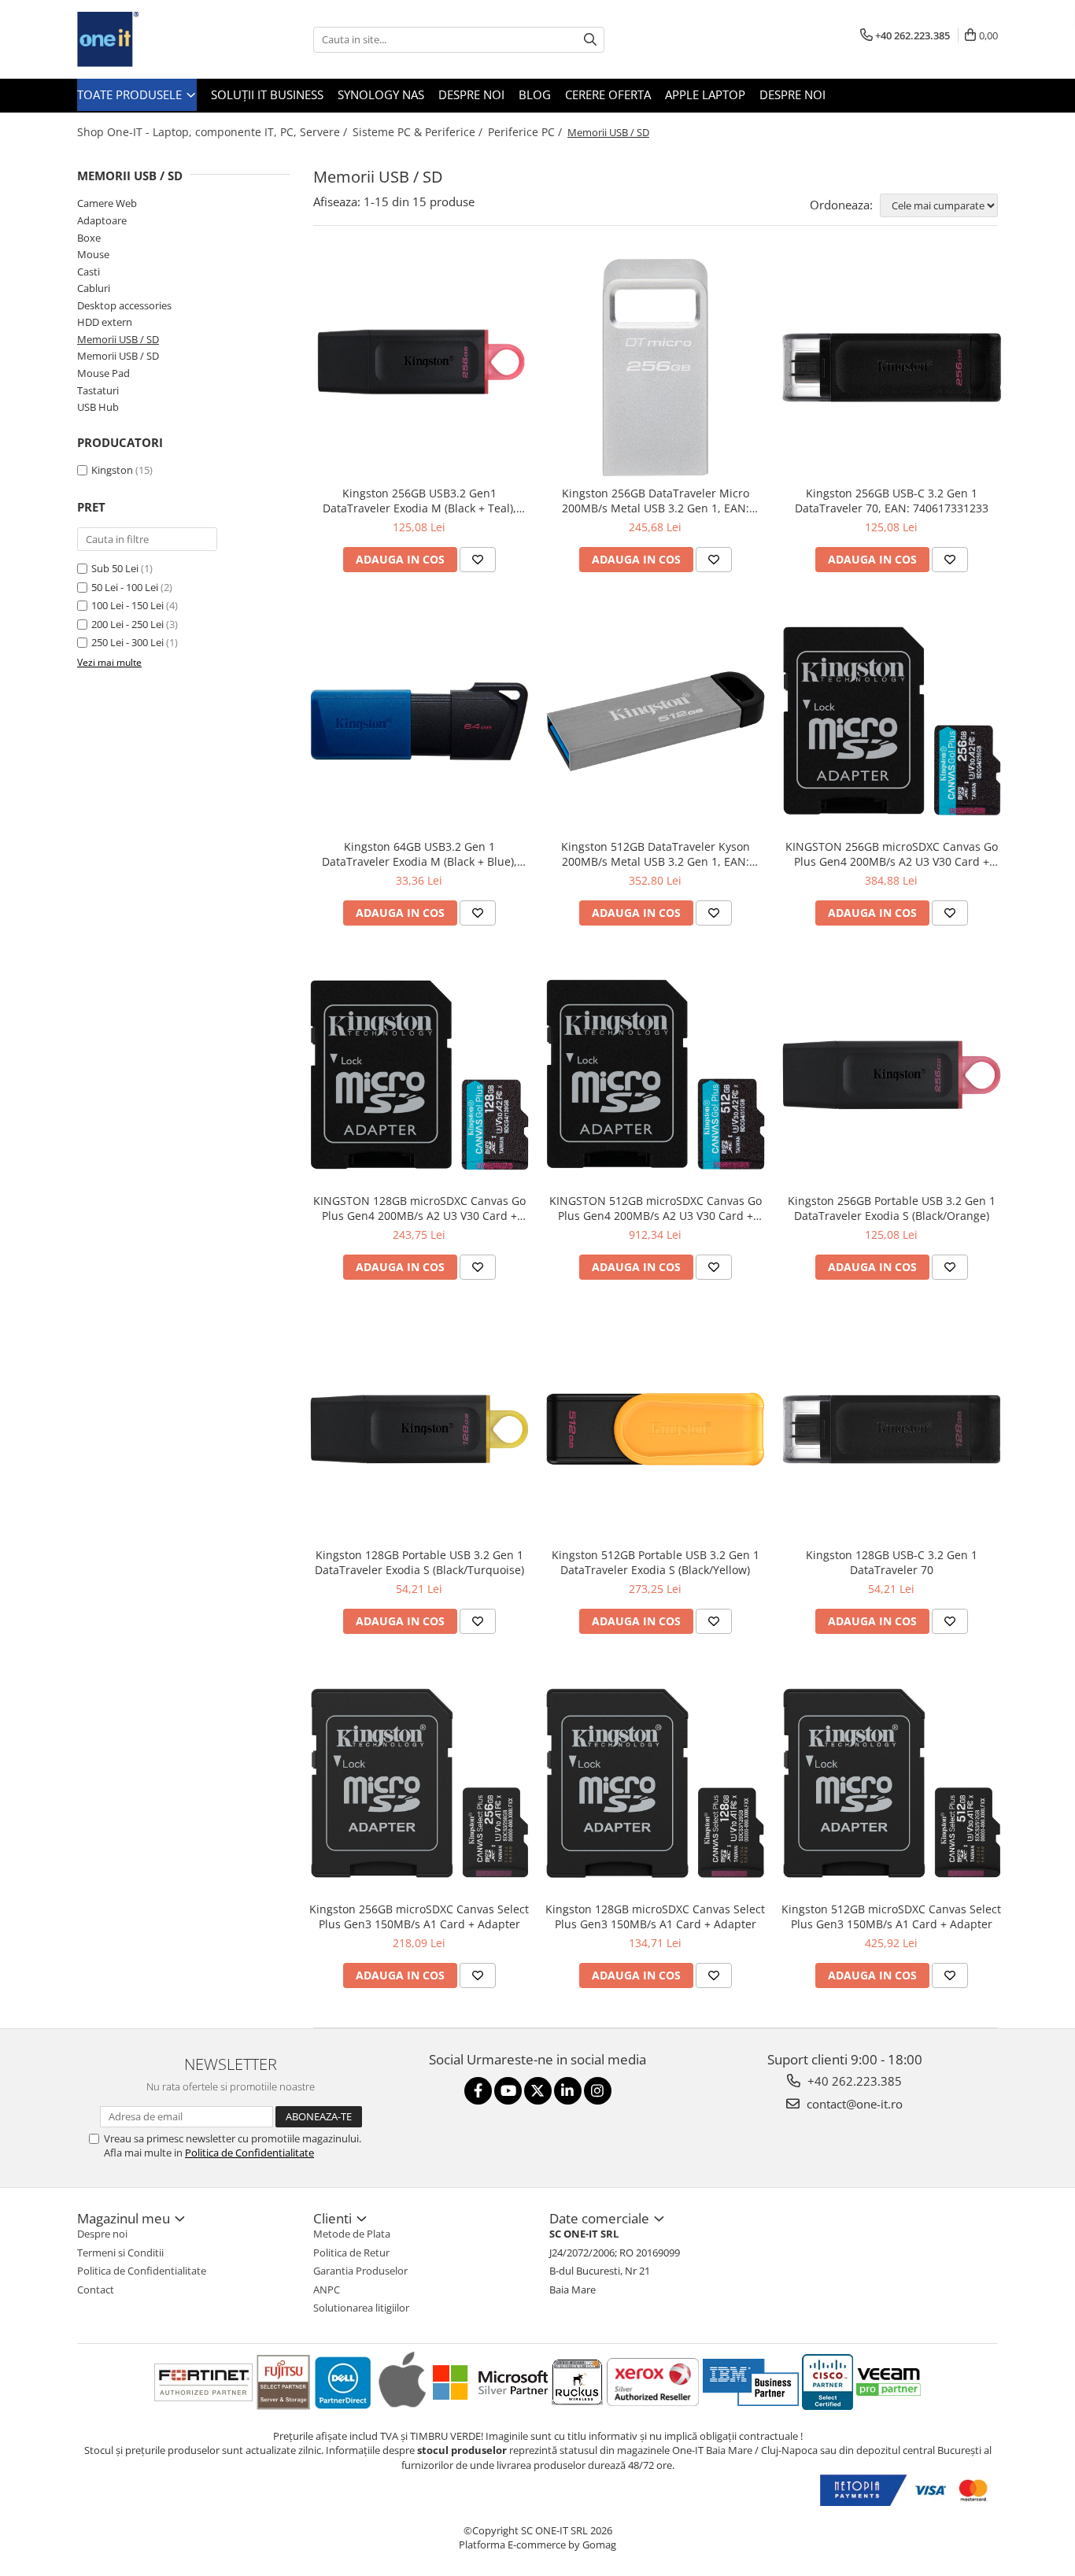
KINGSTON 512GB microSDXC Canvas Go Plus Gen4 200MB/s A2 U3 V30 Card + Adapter (656, 1208)
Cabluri (94, 288)
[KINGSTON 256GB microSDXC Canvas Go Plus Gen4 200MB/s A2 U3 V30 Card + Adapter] (892, 722)
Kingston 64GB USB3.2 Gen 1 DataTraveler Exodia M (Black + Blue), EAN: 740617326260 (419, 854)
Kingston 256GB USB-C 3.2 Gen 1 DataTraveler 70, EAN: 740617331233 (892, 501)
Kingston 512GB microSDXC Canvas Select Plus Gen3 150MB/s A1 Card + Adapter (891, 1916)
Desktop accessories (124, 305)
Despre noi (471, 94)
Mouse (93, 254)
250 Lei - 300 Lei (127, 642)
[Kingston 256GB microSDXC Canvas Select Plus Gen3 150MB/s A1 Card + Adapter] (419, 1783)
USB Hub (98, 407)
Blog (535, 94)
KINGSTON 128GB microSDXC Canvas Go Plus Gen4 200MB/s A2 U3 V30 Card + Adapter (419, 1208)
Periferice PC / (526, 132)
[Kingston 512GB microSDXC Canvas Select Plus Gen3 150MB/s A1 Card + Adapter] (892, 1783)
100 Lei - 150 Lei (127, 605)
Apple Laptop (705, 94)
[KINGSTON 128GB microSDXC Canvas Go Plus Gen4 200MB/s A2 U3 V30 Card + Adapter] (419, 1075)
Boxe (89, 238)
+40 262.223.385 (853, 2081)
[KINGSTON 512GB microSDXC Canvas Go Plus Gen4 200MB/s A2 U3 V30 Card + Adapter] (656, 1075)
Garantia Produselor (360, 2271)
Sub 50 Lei (115, 568)
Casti (89, 272)
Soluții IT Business (267, 94)
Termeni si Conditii (120, 2253)
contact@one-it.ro (853, 2104)
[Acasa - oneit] (156, 39)
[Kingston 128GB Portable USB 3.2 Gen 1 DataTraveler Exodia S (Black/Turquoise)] (419, 1429)
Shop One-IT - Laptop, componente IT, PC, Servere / (214, 132)
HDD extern (105, 322)
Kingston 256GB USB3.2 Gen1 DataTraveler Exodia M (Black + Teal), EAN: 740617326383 (419, 501)
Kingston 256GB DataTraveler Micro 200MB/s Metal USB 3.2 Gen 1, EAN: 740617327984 (656, 501)
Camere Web (107, 203)
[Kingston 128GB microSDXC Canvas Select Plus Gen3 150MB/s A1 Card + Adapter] (656, 1783)
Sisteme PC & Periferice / (419, 132)
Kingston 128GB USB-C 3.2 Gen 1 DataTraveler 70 (892, 1562)
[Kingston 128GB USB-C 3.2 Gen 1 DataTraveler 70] (892, 1429)
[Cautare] (590, 40)
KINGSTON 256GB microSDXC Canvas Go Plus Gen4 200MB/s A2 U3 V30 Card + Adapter (892, 854)
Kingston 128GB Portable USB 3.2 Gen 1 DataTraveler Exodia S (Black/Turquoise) (419, 1562)
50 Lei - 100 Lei (125, 587)
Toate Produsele (131, 94)
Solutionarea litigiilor (361, 2308)
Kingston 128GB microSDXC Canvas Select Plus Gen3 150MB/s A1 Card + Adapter (655, 1916)
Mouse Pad (103, 373)
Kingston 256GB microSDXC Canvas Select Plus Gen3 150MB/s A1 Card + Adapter (419, 1916)
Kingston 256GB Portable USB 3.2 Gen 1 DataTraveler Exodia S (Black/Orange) (892, 1208)
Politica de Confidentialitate (249, 2153)
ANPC (327, 2290)
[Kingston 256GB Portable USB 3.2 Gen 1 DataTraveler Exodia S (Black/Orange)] (892, 1075)
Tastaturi (98, 390)
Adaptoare (102, 220)
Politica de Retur (351, 2253)
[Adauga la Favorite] (478, 560)
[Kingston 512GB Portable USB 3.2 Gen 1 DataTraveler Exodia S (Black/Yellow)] (656, 1429)
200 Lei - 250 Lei (127, 624)
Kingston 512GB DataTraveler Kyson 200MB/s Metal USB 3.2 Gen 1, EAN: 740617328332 (656, 854)
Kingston (112, 470)
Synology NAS (381, 94)
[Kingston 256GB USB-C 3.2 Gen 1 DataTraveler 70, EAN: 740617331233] (892, 368)
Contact (96, 2290)
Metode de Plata (352, 2234)
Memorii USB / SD (118, 339)
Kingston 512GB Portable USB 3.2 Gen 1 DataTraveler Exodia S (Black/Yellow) (656, 1562)
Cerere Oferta (608, 94)
